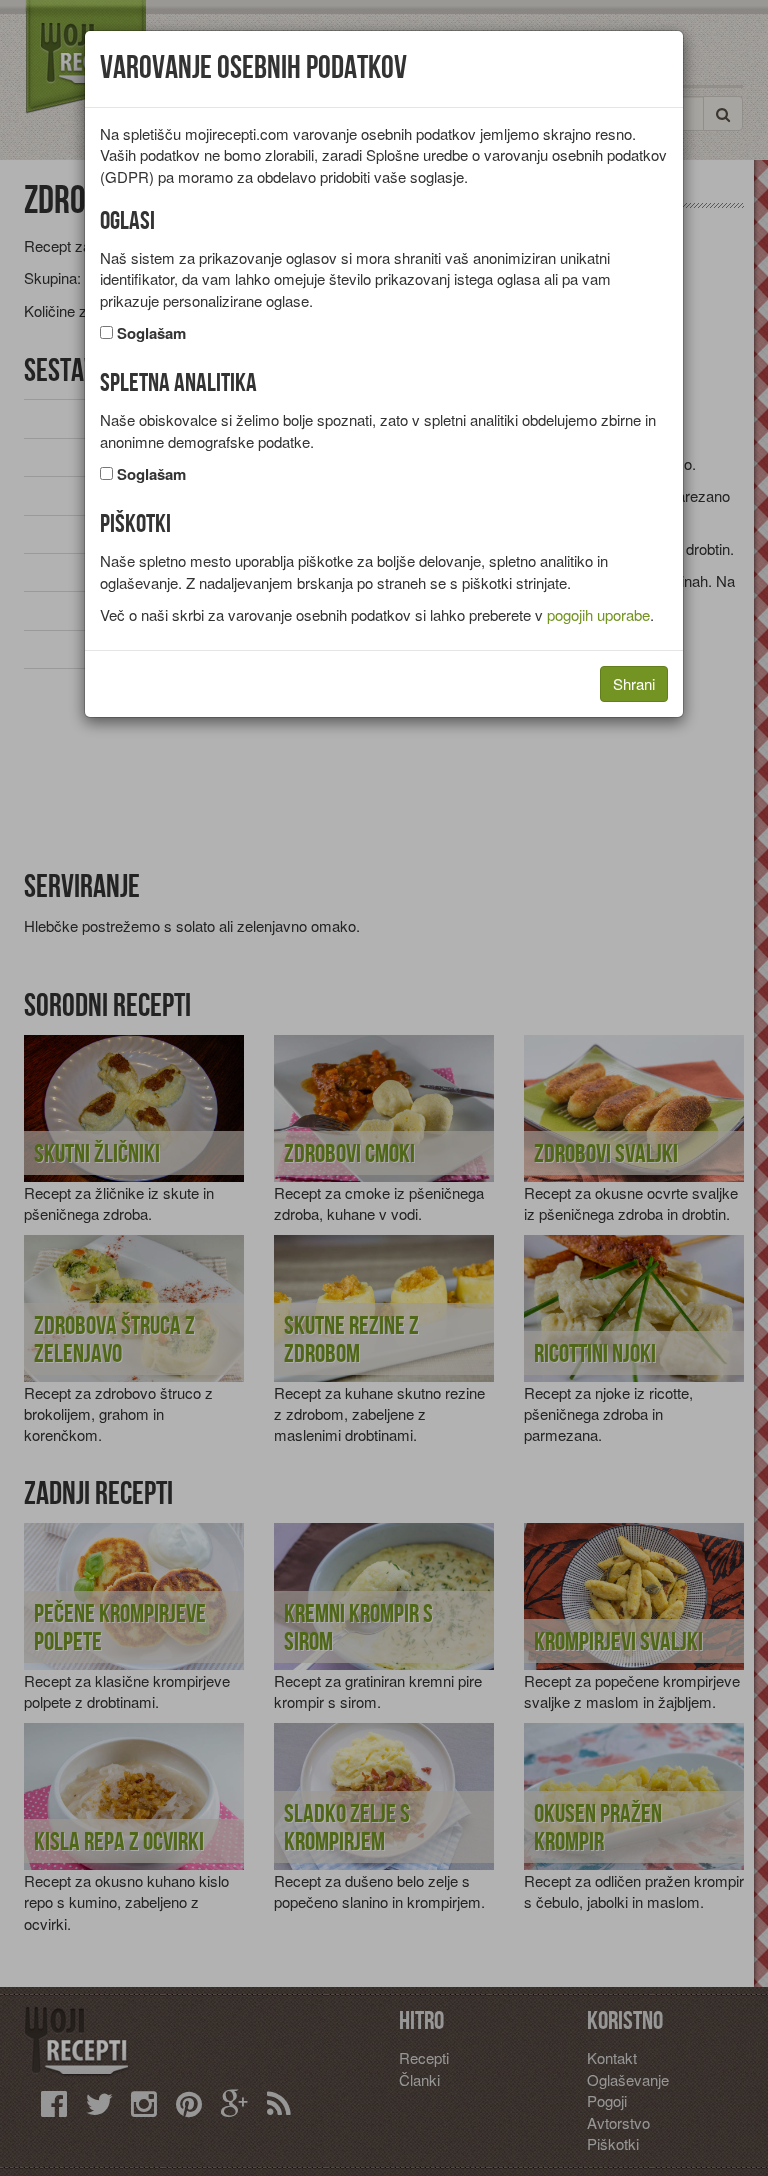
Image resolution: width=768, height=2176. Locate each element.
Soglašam (151, 333)
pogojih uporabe (598, 614)
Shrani (634, 683)
